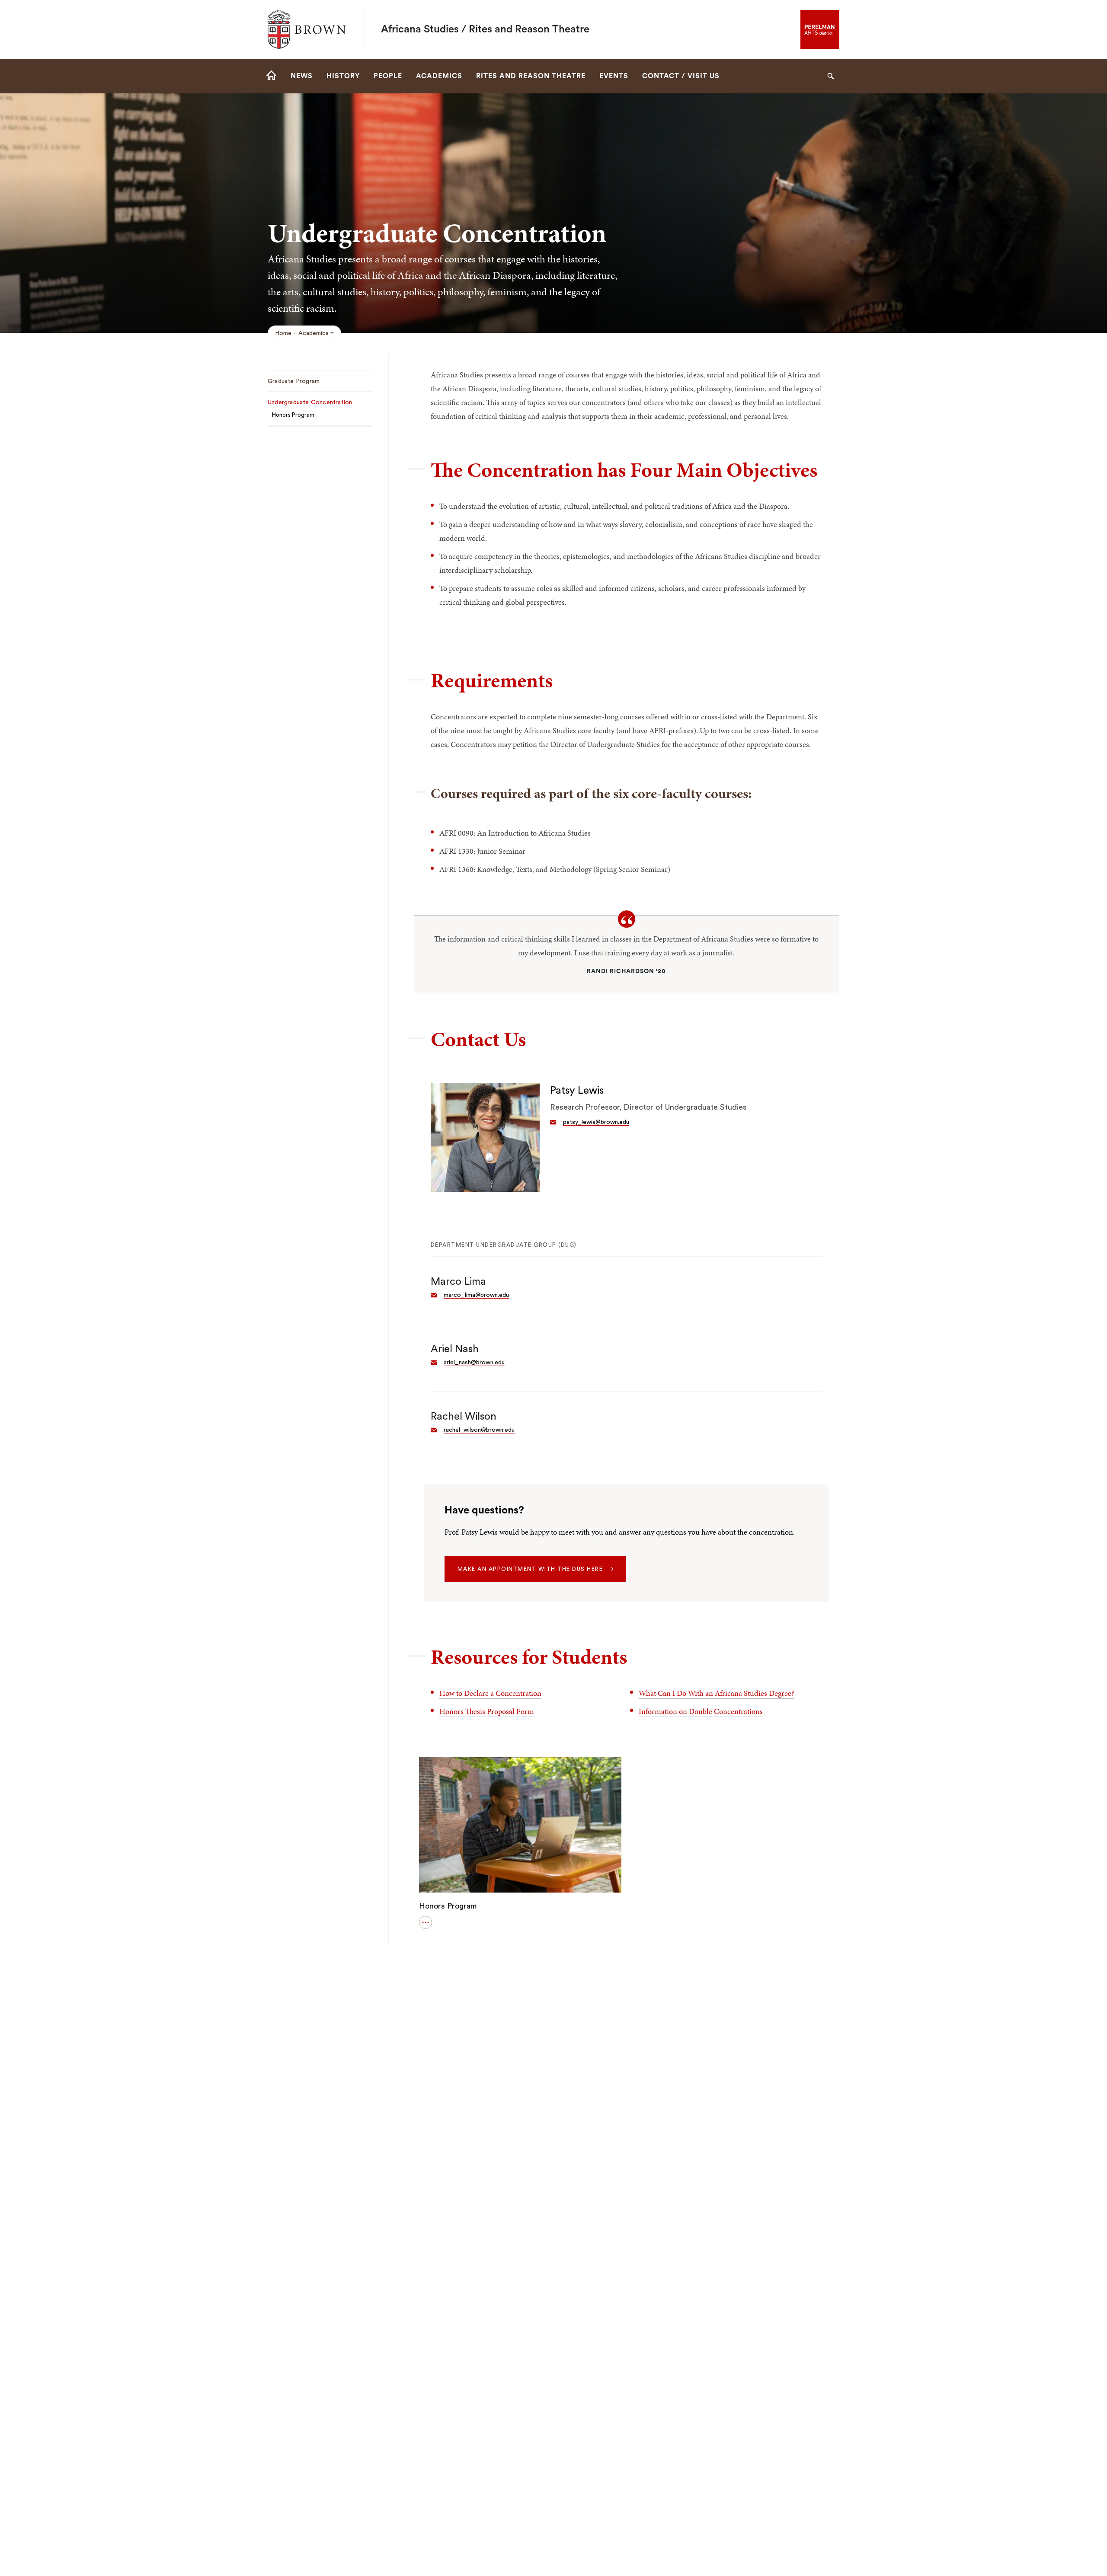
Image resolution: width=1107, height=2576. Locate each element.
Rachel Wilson (464, 1417)
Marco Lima (458, 1282)
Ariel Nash (455, 1349)
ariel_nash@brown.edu (474, 1363)
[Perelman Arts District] (820, 29)
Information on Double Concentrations (701, 1711)
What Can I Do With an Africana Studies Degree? (717, 1693)
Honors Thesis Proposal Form (487, 1711)
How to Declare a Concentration (490, 1693)
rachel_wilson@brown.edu (479, 1430)
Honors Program (448, 1906)
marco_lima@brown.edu (476, 1295)
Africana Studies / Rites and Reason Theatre (485, 29)
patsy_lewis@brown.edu (596, 1122)
